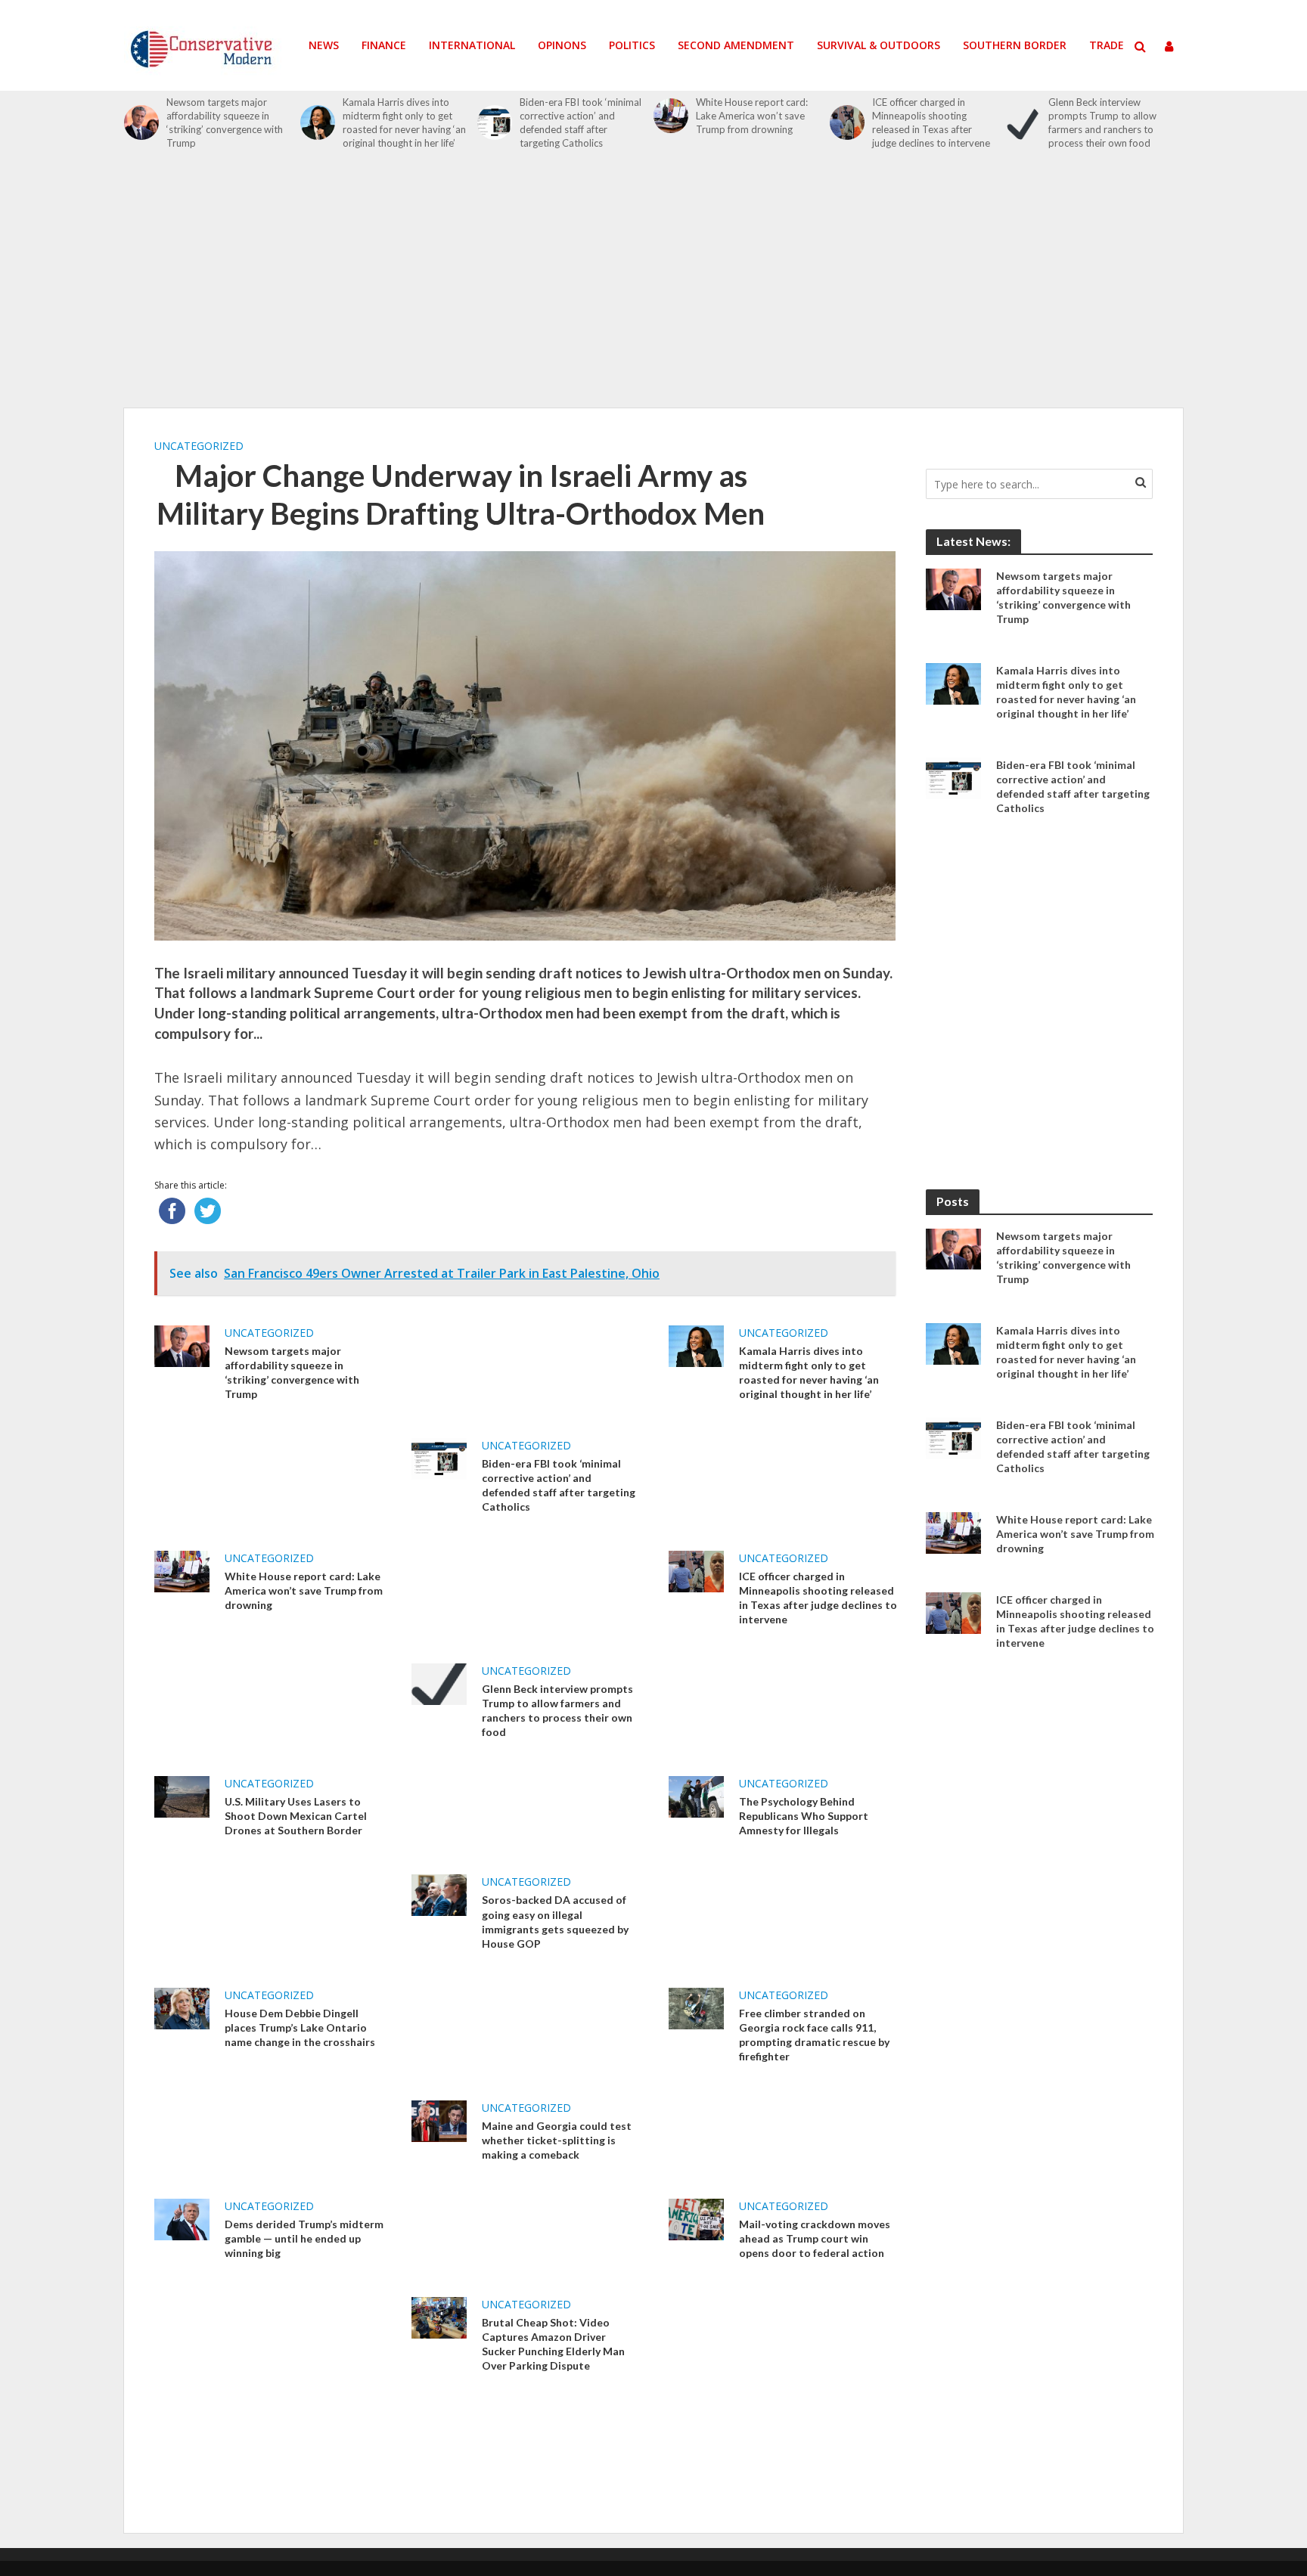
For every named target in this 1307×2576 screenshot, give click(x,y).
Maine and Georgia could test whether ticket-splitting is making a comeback (557, 2140)
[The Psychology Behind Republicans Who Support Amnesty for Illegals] (696, 1796)
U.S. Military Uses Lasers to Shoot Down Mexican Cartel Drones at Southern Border (296, 1816)
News (324, 45)
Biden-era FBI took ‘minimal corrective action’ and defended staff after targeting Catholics (581, 122)
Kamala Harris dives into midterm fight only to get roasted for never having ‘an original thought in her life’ (404, 122)
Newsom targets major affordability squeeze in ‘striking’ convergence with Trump (225, 122)
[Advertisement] (653, 287)
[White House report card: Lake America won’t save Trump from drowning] (671, 116)
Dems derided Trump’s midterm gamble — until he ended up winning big (304, 2238)
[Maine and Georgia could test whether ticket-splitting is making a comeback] (439, 2119)
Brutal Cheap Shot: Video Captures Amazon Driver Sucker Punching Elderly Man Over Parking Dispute (553, 2344)
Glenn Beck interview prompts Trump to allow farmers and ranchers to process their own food (1102, 122)
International (472, 45)
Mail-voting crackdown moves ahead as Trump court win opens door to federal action (815, 2238)
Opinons (562, 45)
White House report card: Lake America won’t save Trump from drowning (752, 116)
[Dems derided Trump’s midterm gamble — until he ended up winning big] (182, 2218)
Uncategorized (199, 446)
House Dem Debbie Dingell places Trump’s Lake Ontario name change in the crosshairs (300, 2027)
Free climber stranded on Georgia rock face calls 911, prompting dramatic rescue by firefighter (814, 2035)
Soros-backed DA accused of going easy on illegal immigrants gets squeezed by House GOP (555, 1921)
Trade (1107, 45)
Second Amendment (736, 45)
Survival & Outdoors (879, 45)
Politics (632, 45)
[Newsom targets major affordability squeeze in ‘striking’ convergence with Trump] (141, 122)
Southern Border (1015, 45)
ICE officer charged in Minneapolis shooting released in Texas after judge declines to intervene (931, 122)
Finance (384, 45)
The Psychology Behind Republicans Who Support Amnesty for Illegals (804, 1816)
